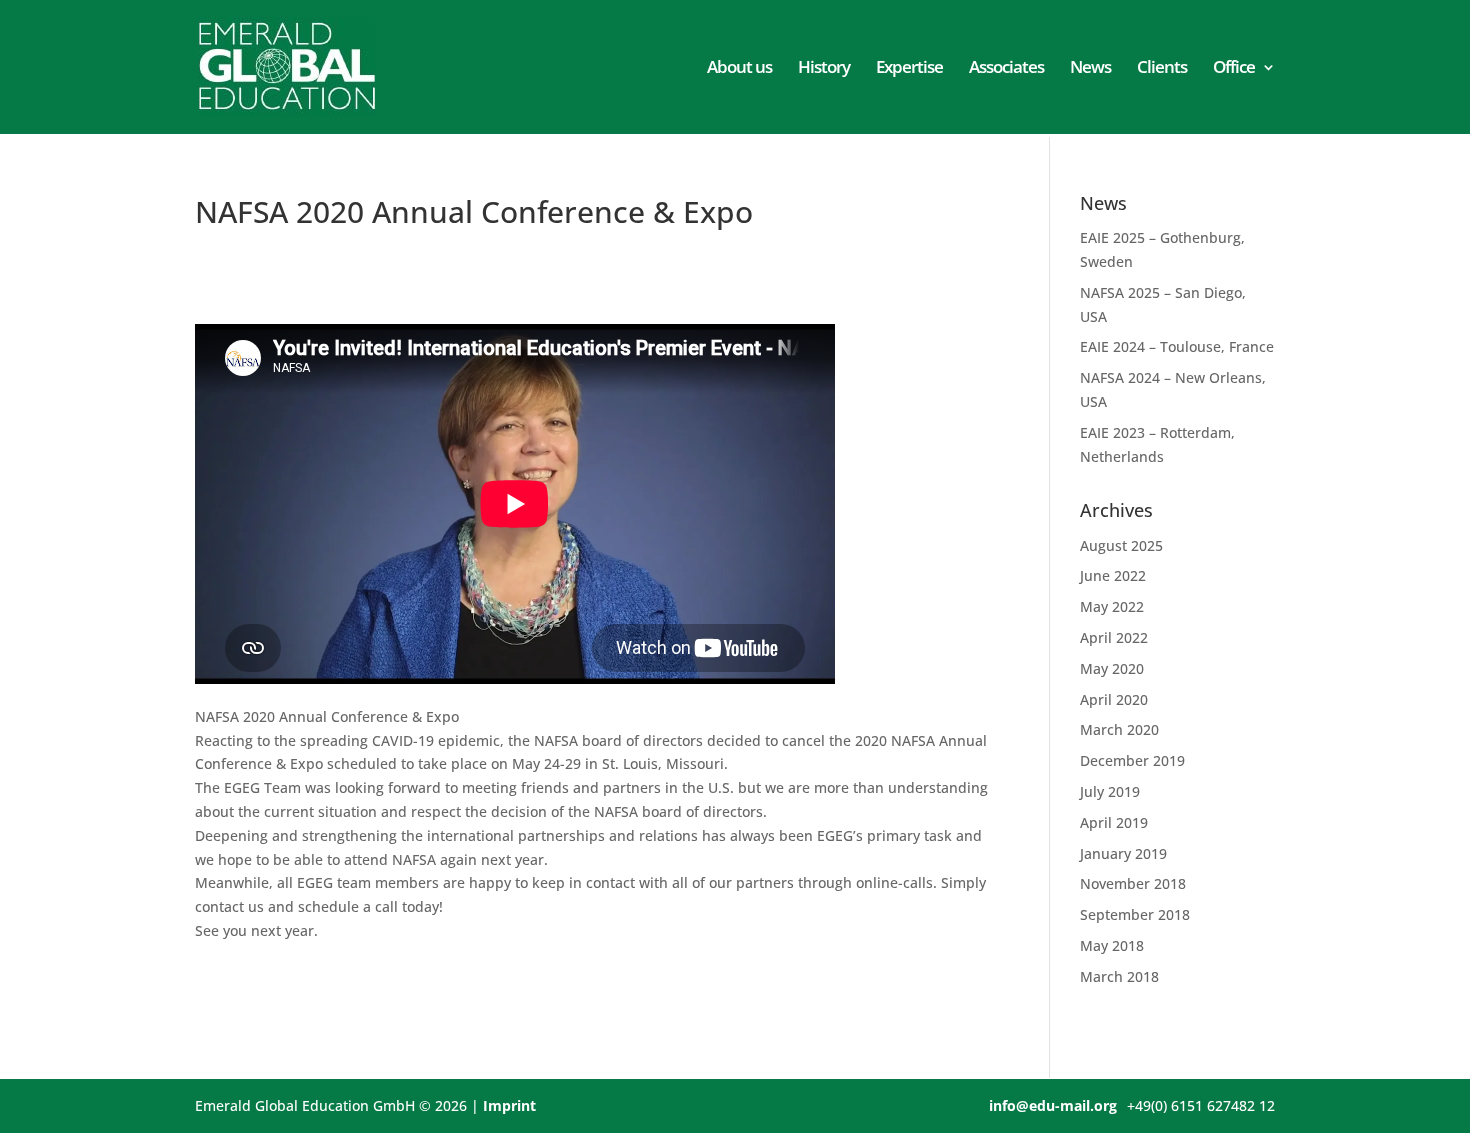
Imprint (509, 1105)
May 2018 (1112, 945)
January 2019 (1123, 853)
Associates (1006, 69)
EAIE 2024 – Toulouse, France (1177, 346)
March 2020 (1119, 729)
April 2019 (1114, 822)
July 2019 (1110, 791)
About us (739, 69)
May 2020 (1112, 668)
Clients (1162, 69)
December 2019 (1132, 760)
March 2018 (1119, 976)
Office (1234, 69)
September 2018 (1135, 914)
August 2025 (1121, 545)
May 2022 (1112, 606)
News (1090, 69)
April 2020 (1114, 699)
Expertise (909, 69)
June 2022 (1113, 575)
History (824, 69)
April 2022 (1114, 637)
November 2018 (1133, 883)
